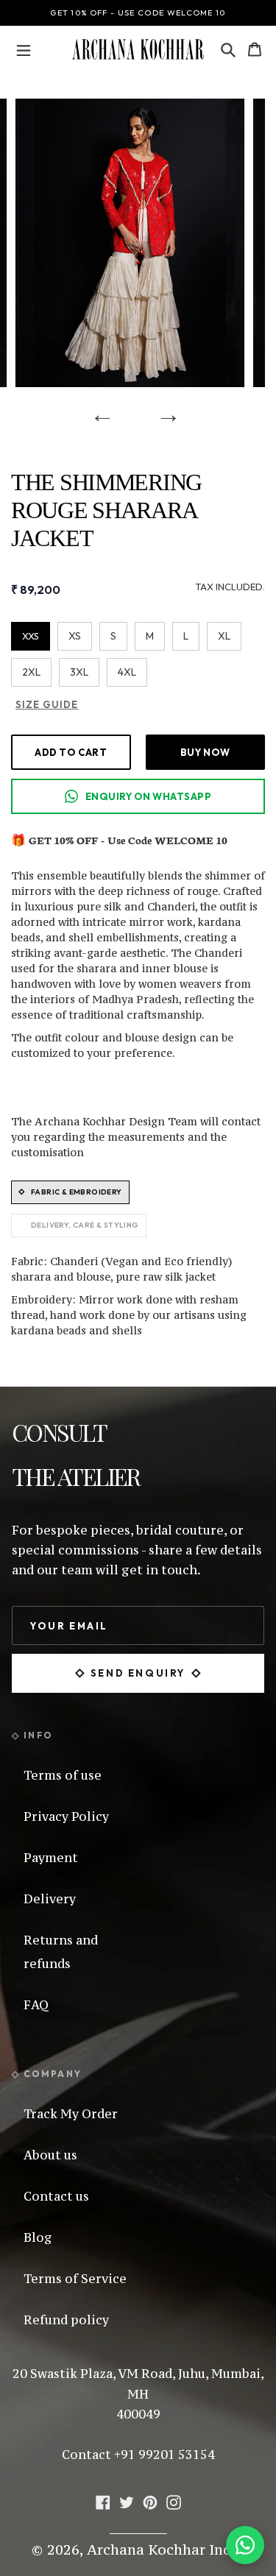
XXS (31, 636)
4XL (127, 672)
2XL (31, 672)
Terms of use (63, 1775)
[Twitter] (127, 2500)
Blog (38, 2237)
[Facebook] (103, 2500)
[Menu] (24, 49)
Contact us (56, 2196)
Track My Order (71, 2114)
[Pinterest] (150, 2500)
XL (224, 636)
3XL (79, 672)
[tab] (70, 1192)
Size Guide (47, 704)
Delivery (50, 1899)
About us (50, 2155)
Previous (97, 409)
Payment (51, 1858)
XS (75, 636)
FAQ (36, 2005)
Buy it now (205, 752)
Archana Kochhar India (166, 2550)
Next (163, 409)
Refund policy (66, 2320)
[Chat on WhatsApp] (245, 2545)
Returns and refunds (61, 1952)
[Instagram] (174, 2500)
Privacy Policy (66, 1816)
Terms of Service (75, 2279)
